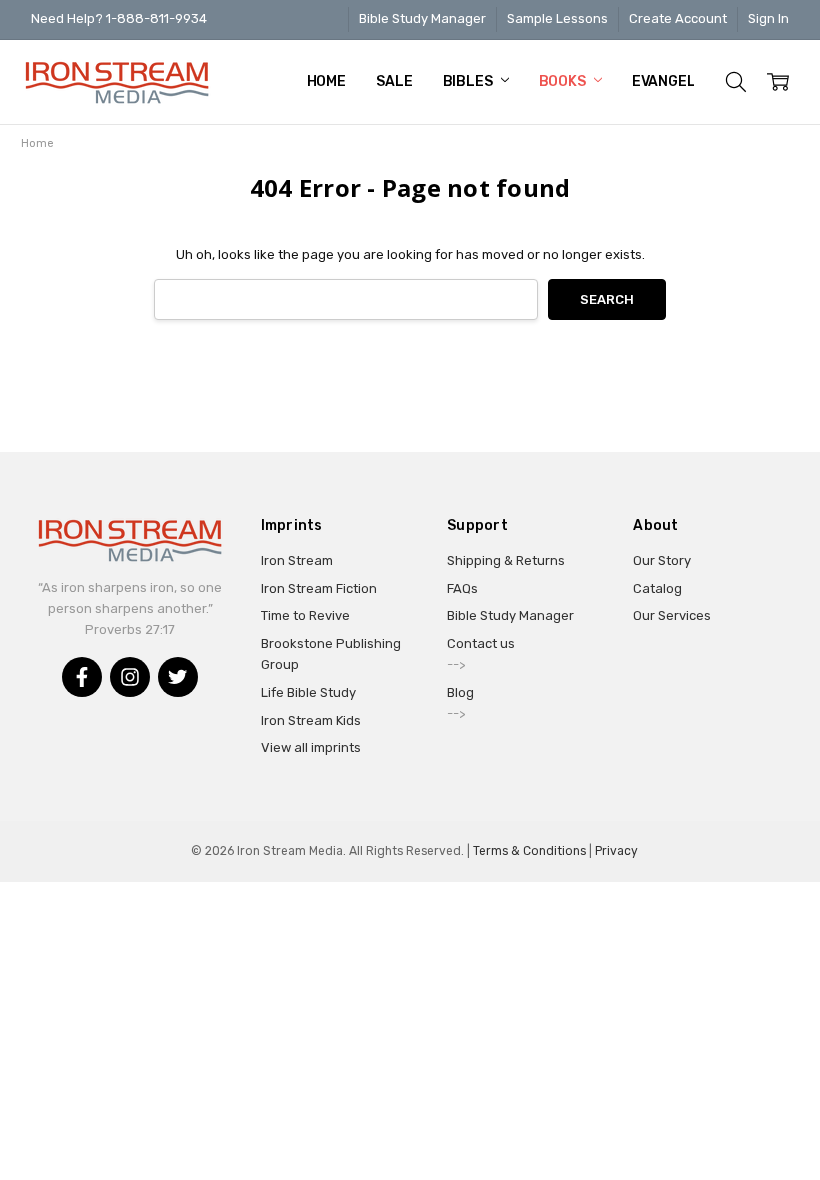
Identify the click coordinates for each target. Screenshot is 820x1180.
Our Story (662, 560)
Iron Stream (297, 560)
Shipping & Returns (506, 560)
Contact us (481, 643)
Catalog (657, 588)
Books (564, 81)
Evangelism (677, 81)
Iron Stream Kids (311, 720)
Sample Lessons (557, 18)
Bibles (469, 81)
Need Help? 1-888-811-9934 (119, 18)
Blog (460, 692)
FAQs (462, 588)
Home (326, 81)
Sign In (768, 18)
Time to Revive (305, 615)
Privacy (616, 851)
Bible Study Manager (422, 18)
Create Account (678, 18)
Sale (394, 81)
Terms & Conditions (529, 851)
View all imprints (311, 747)
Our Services (672, 615)
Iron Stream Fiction (319, 588)
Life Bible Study (308, 692)
